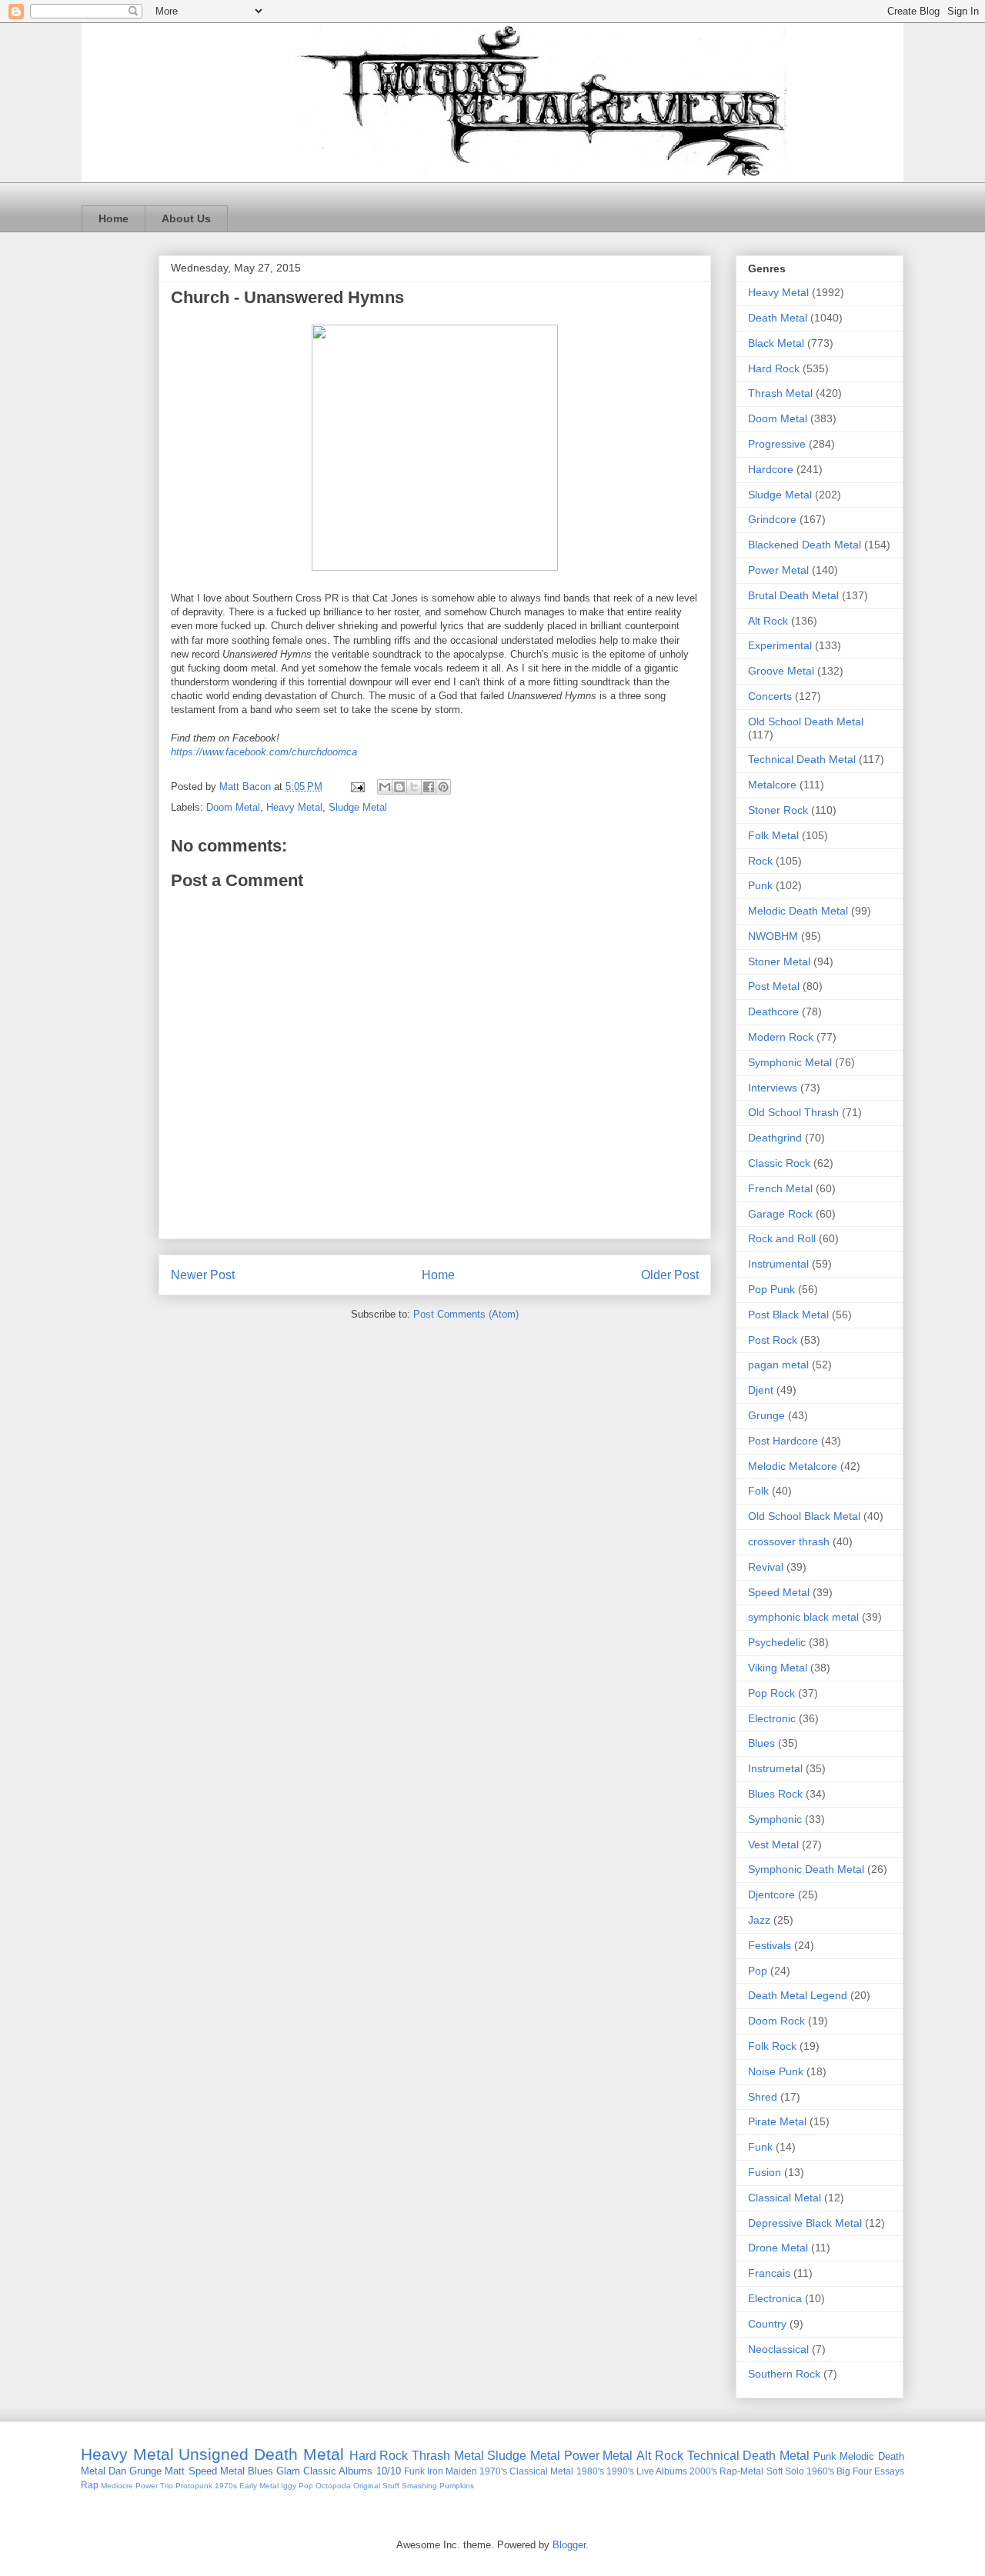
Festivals (770, 1945)
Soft (775, 2471)
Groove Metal (781, 671)
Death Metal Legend (798, 1995)
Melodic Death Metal (798, 911)
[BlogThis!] (399, 787)
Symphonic (775, 1819)
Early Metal (259, 2486)
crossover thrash (789, 1541)
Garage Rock (780, 1214)
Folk (758, 1491)
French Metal (780, 1188)
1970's (493, 2471)
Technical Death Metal (802, 759)
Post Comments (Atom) (466, 1314)
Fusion (765, 2172)
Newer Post (203, 1275)
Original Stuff (376, 2486)
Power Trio (154, 2486)
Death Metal (778, 318)
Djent (761, 1390)
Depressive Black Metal (805, 2223)
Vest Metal (773, 1845)
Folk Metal (773, 835)
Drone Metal (778, 2248)
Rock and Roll (782, 1238)
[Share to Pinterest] (443, 787)
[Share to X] (414, 787)
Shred (763, 2097)
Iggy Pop (297, 2486)
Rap (90, 2485)
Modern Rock (781, 1037)
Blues (761, 1743)
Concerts (770, 696)
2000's (703, 2471)
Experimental (780, 645)
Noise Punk (776, 2071)
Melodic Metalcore (793, 1466)
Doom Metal (233, 807)
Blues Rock (775, 1794)
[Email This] (385, 787)
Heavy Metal (294, 807)
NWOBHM (773, 936)
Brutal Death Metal (793, 595)
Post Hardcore (783, 1441)
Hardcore (771, 469)
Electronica (775, 2298)
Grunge (766, 1415)
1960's (820, 2471)
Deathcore (773, 1011)
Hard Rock (774, 368)
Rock (760, 861)
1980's (590, 2471)
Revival (766, 1567)
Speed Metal (779, 1592)
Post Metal (774, 986)
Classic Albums (338, 2471)
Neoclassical (778, 2349)
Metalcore (772, 785)
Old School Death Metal (806, 721)
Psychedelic (777, 1642)
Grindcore (772, 519)
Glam (288, 2471)
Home (114, 218)
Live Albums (662, 2471)
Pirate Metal (777, 2121)
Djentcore (771, 1895)
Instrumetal (775, 1768)
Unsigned (214, 2454)
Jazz (759, 1920)
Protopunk (194, 2486)
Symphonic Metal (790, 1062)
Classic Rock (779, 1163)
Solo (795, 2471)
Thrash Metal (780, 393)
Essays (889, 2471)
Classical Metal (785, 2198)
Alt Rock (768, 621)
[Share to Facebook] (429, 787)
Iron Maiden (452, 2471)
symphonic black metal (803, 1617)
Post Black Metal (788, 1315)
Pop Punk (771, 1289)
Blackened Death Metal (805, 545)
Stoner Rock (778, 810)
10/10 (389, 2471)
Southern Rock (784, 2374)
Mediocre (117, 2486)
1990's (620, 2471)
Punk (760, 885)
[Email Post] (357, 786)
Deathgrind (775, 1138)
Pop (758, 1971)
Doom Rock (776, 2021)
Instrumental (778, 1264)
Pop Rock (771, 1693)
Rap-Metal (741, 2471)
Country (767, 2324)
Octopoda (333, 2486)
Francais (769, 2273)
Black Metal (776, 343)
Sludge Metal (358, 807)
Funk (760, 2147)
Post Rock (773, 1340)
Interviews (773, 1088)
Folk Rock (772, 2046)
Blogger (569, 2545)
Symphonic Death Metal (806, 1869)
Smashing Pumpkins (438, 2486)
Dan (117, 2471)
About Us (186, 218)
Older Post (670, 1275)
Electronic (772, 1718)
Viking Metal (778, 1668)
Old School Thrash (793, 1112)
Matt (175, 2471)
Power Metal (778, 570)
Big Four (854, 2471)
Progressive (777, 444)
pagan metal (778, 1365)
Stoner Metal (779, 961)
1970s (226, 2486)
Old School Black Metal (804, 1516)
